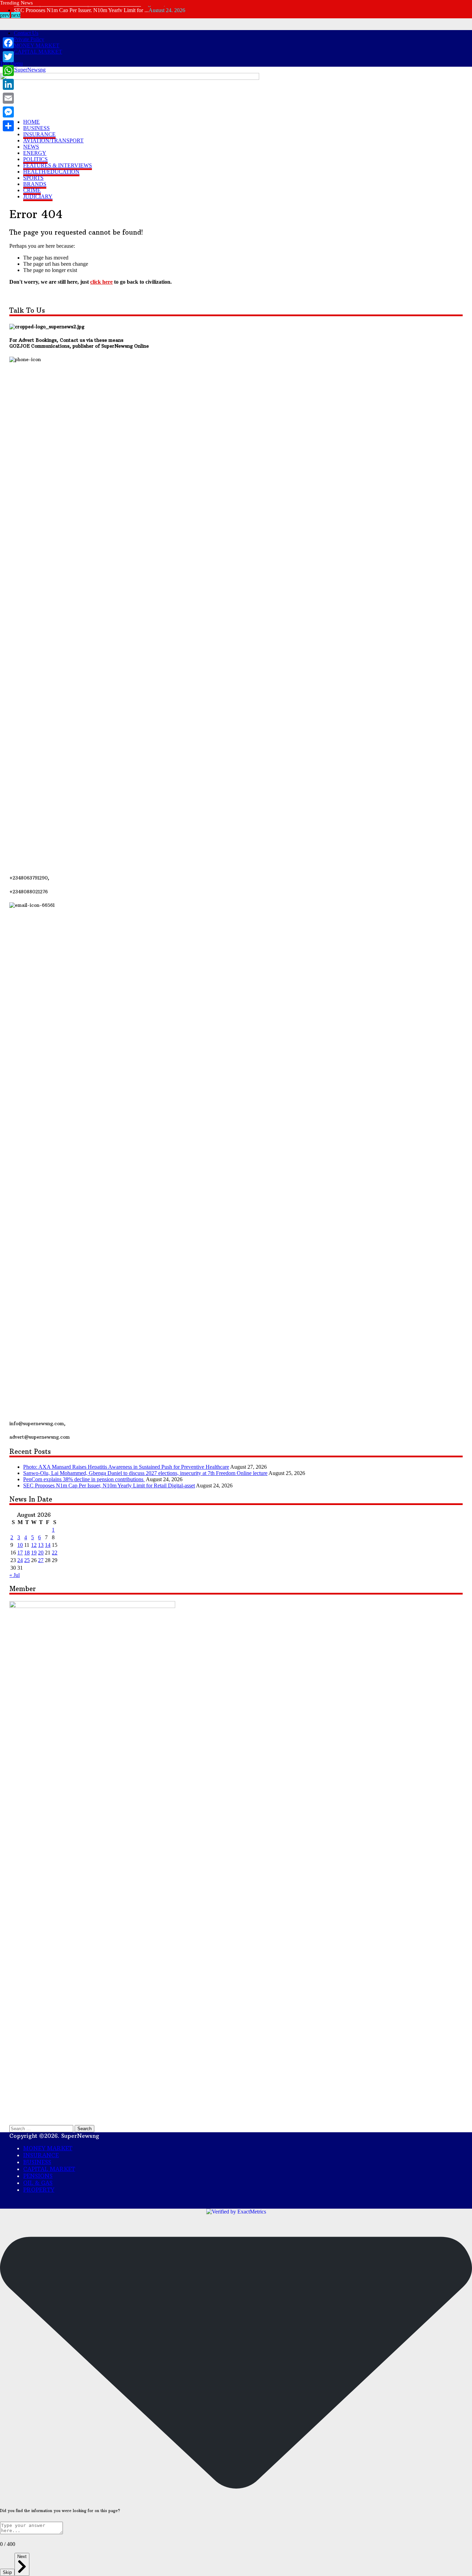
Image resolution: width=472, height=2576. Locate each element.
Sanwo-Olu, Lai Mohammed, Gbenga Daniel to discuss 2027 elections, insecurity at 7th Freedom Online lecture (145, 1473)
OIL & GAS (38, 2183)
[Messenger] (8, 112)
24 (20, 1560)
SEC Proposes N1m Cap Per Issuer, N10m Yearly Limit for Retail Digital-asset (109, 1486)
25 (27, 1560)
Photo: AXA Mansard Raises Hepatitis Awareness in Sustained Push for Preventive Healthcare (126, 1467)
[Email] (8, 98)
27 (41, 1560)
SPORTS (33, 178)
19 (34, 1553)
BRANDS (35, 184)
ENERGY (35, 153)
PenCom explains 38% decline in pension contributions (84, 1479)
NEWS (31, 147)
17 (20, 1553)
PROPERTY (39, 2190)
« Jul (15, 1575)
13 (41, 1545)
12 (34, 1545)
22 (55, 1553)
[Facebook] (8, 43)
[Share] (8, 126)
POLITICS (35, 159)
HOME (31, 122)
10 (20, 1545)
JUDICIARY (38, 196)
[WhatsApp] (8, 70)
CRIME (32, 190)
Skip (7, 2572)
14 (48, 1545)
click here (101, 282)
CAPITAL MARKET (38, 52)
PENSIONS (38, 2176)
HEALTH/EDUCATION (51, 172)
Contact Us (26, 33)
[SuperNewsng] (27, 70)
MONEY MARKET (37, 45)
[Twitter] (8, 57)
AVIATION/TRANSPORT (53, 140)
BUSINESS (36, 128)
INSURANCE (39, 134)
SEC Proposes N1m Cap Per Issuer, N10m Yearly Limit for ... (81, 9)
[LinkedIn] (8, 84)
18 (27, 1553)
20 (41, 1553)
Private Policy (29, 39)
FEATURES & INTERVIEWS (58, 165)
